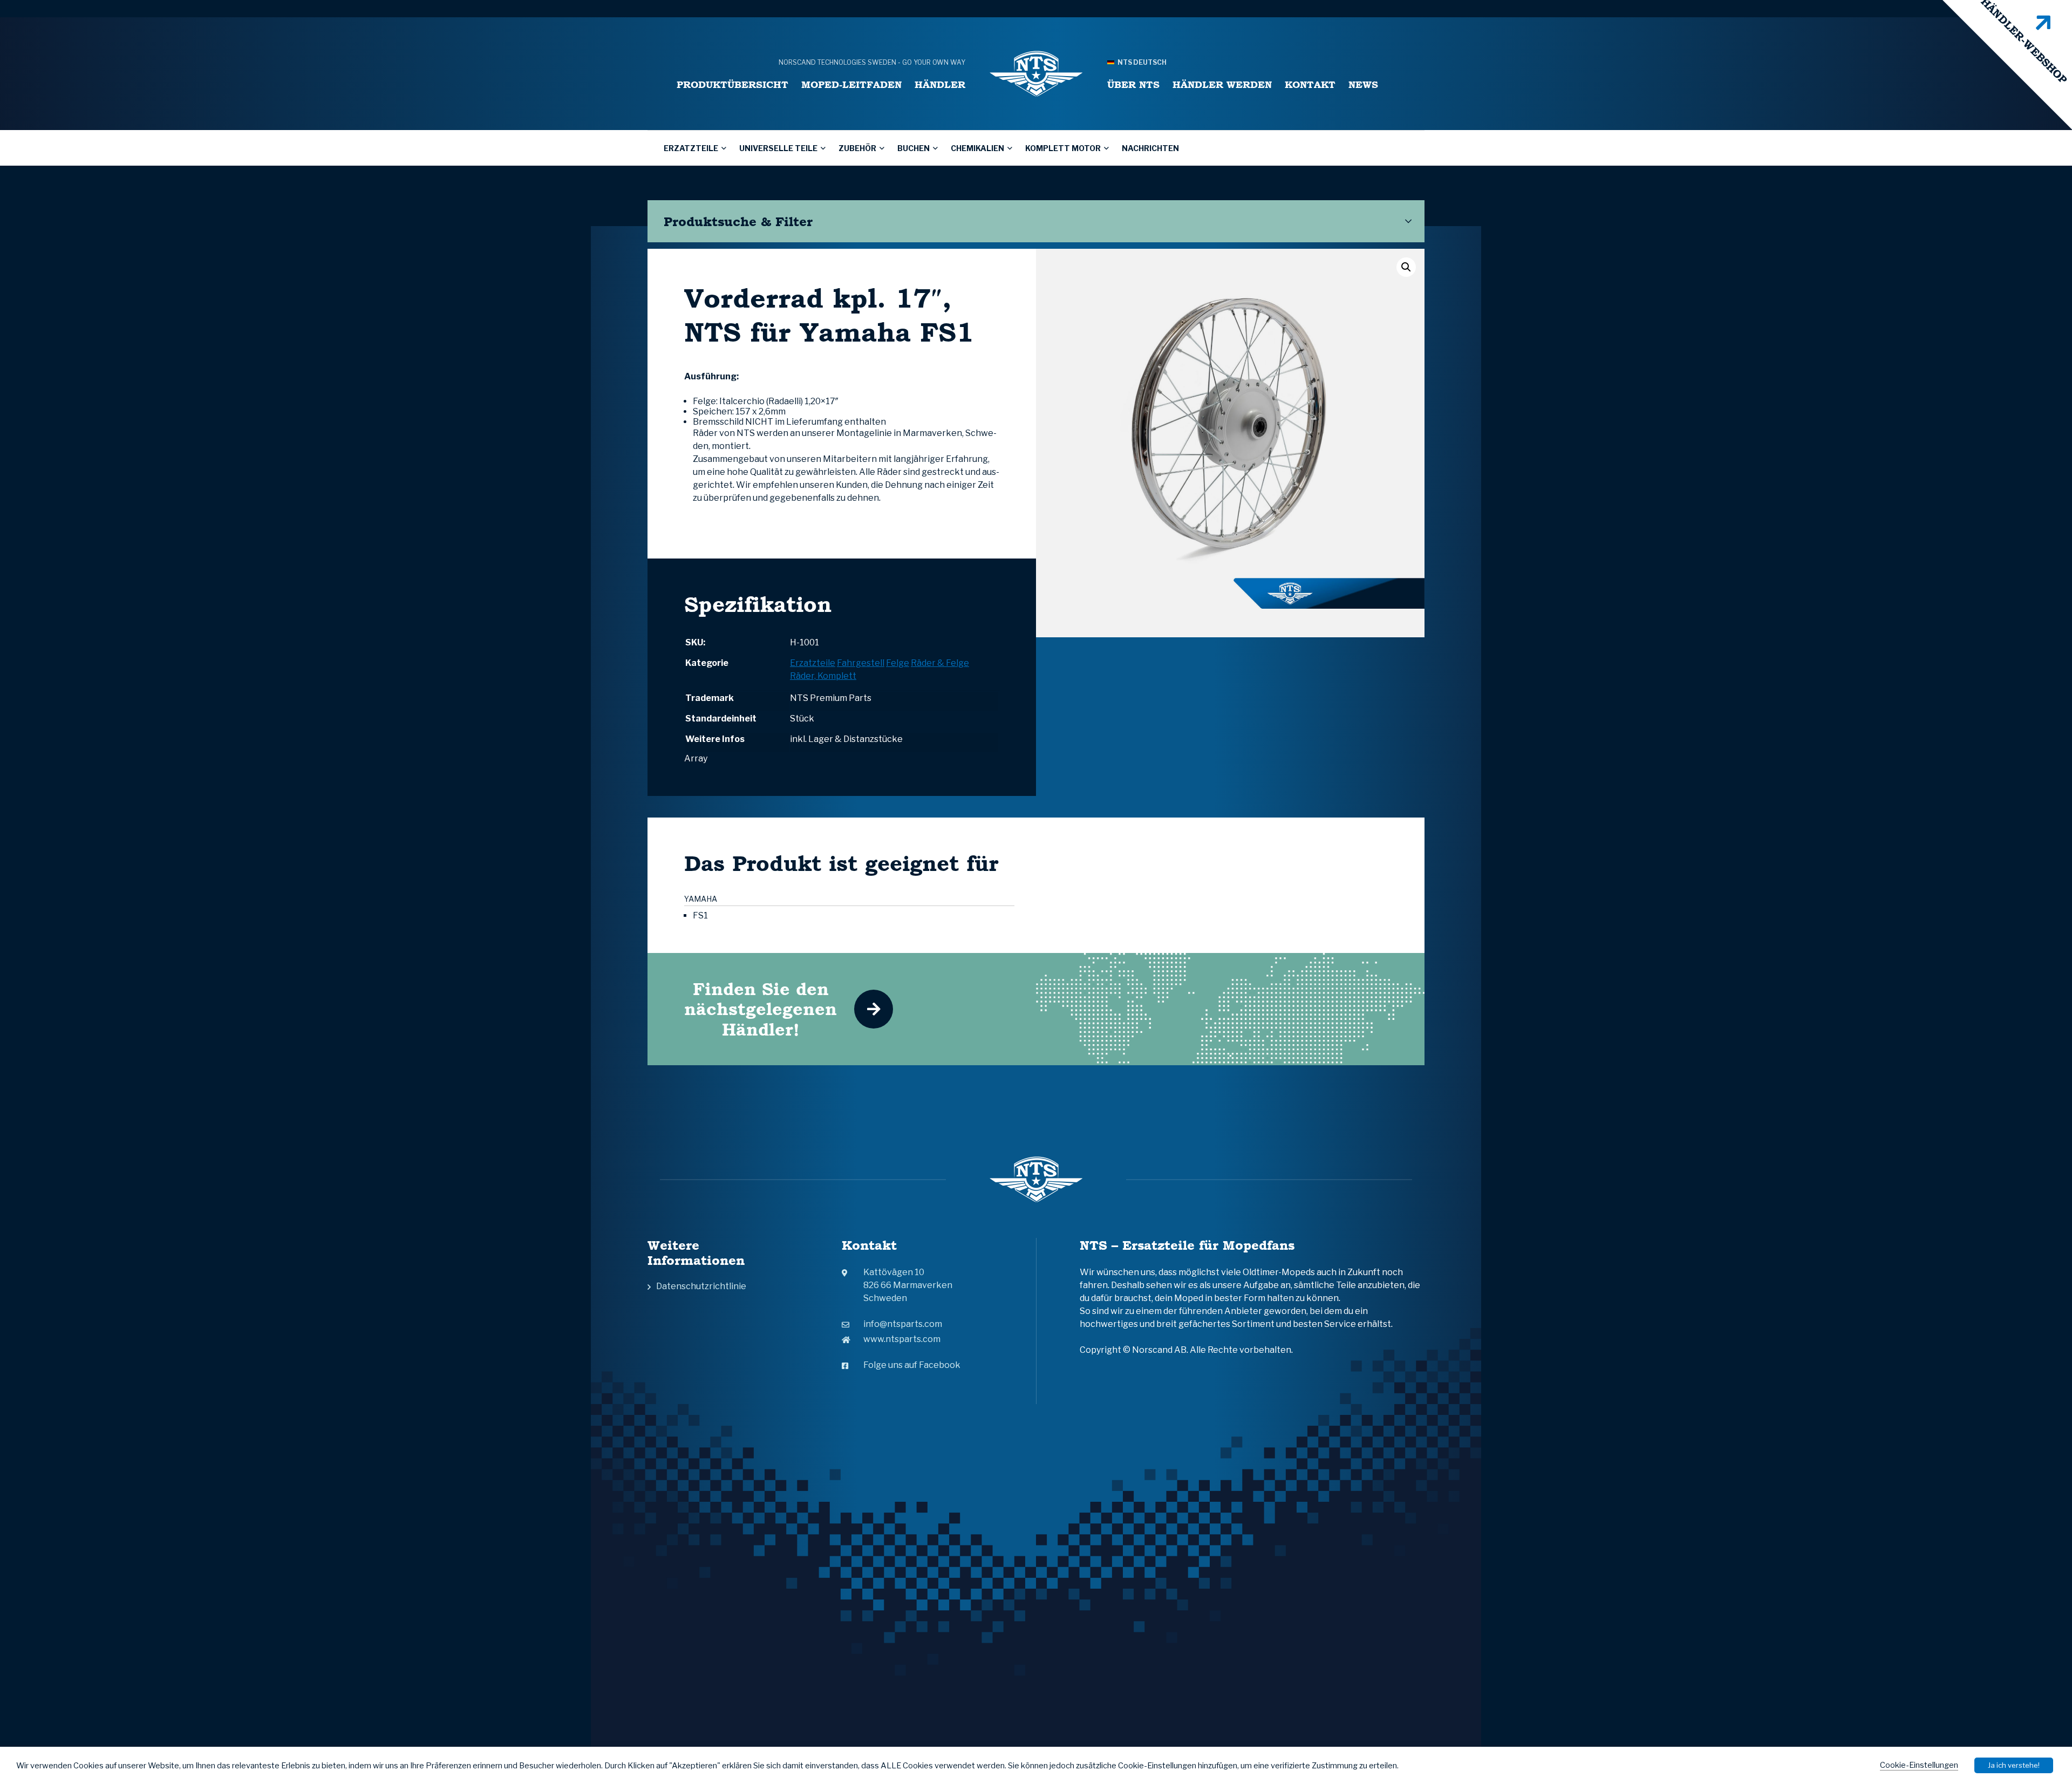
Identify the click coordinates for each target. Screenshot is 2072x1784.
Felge (898, 663)
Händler (940, 84)
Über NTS (1133, 84)
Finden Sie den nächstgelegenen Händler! (761, 1009)
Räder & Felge (940, 663)
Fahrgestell (861, 663)
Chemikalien (977, 148)
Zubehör (857, 148)
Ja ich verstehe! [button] (2014, 1765)
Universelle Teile (778, 148)
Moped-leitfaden (851, 84)
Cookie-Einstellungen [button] (1919, 1765)
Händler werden (1222, 84)
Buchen (914, 148)
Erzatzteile (691, 148)
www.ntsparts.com (902, 1339)
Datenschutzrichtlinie (701, 1286)
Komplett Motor (1063, 148)
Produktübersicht (732, 84)
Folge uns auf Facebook (912, 1365)
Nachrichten (1150, 148)
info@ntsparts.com (903, 1324)
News (1363, 84)
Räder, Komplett (823, 676)
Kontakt (1310, 84)
